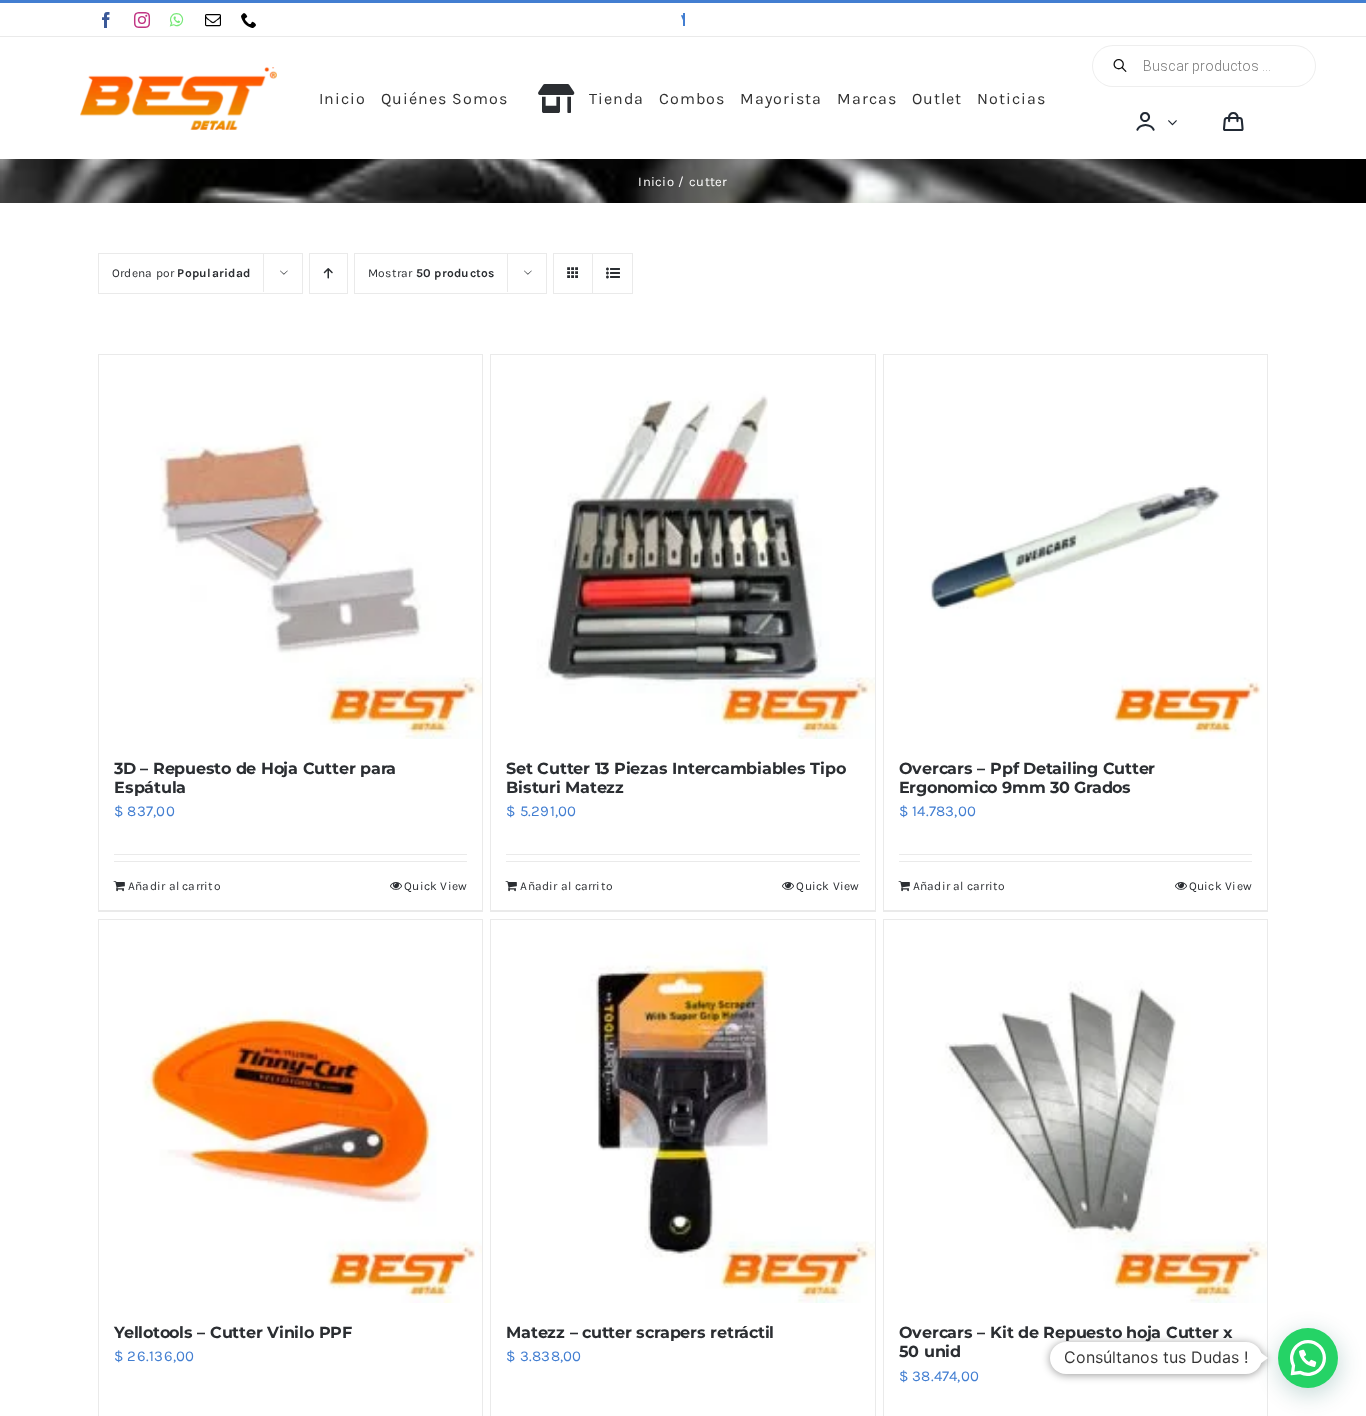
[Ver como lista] (612, 273)
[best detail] (179, 74)
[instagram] (142, 20)
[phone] (249, 20)
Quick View (435, 886)
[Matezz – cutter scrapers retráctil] (682, 1111)
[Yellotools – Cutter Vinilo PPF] (290, 1111)
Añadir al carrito (174, 886)
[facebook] (106, 20)
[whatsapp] (177, 20)
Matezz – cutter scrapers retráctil (640, 1332)
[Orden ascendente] (328, 273)
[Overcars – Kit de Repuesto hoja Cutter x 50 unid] (1075, 1111)
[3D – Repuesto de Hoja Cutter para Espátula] (290, 546)
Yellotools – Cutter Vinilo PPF (233, 1332)
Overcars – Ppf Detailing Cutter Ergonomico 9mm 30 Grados (1027, 778)
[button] (1308, 1358)
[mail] (213, 20)
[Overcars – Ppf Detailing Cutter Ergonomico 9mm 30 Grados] (1075, 546)
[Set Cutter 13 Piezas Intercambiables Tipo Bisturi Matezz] (682, 546)
